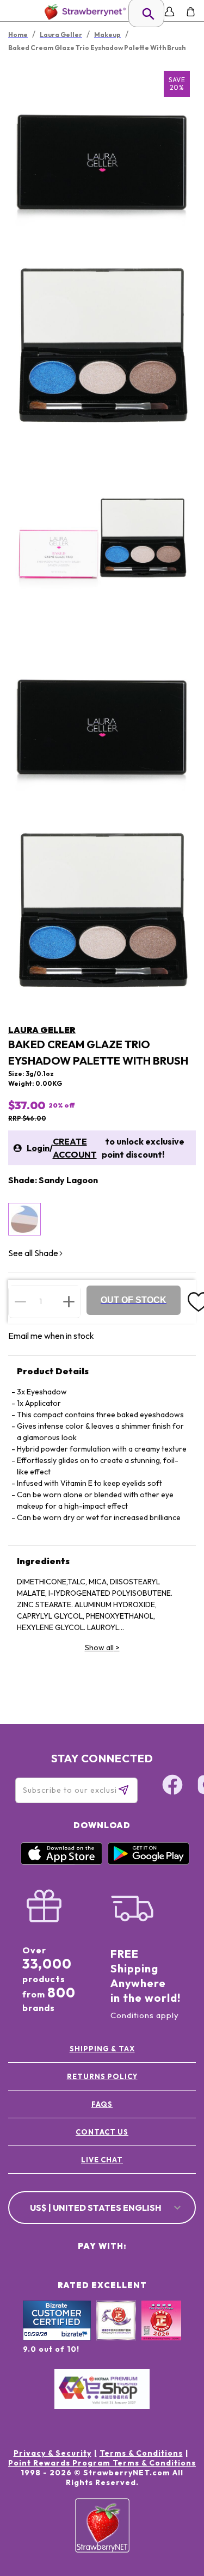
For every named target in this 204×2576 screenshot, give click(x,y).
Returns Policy (102, 2076)
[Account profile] (169, 12)
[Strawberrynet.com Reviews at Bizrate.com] (57, 2338)
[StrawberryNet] (83, 12)
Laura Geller (42, 1030)
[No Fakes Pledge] (161, 2332)
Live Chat (102, 2160)
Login (38, 1148)
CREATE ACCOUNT (75, 1148)
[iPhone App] (61, 1862)
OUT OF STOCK (134, 1300)
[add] (69, 1301)
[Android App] (149, 1862)
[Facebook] (172, 1786)
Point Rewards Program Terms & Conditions (102, 2463)
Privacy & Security (52, 2453)
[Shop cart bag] (191, 12)
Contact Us (102, 2132)
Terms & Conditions (141, 2453)
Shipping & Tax (102, 2049)
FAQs (102, 2104)
